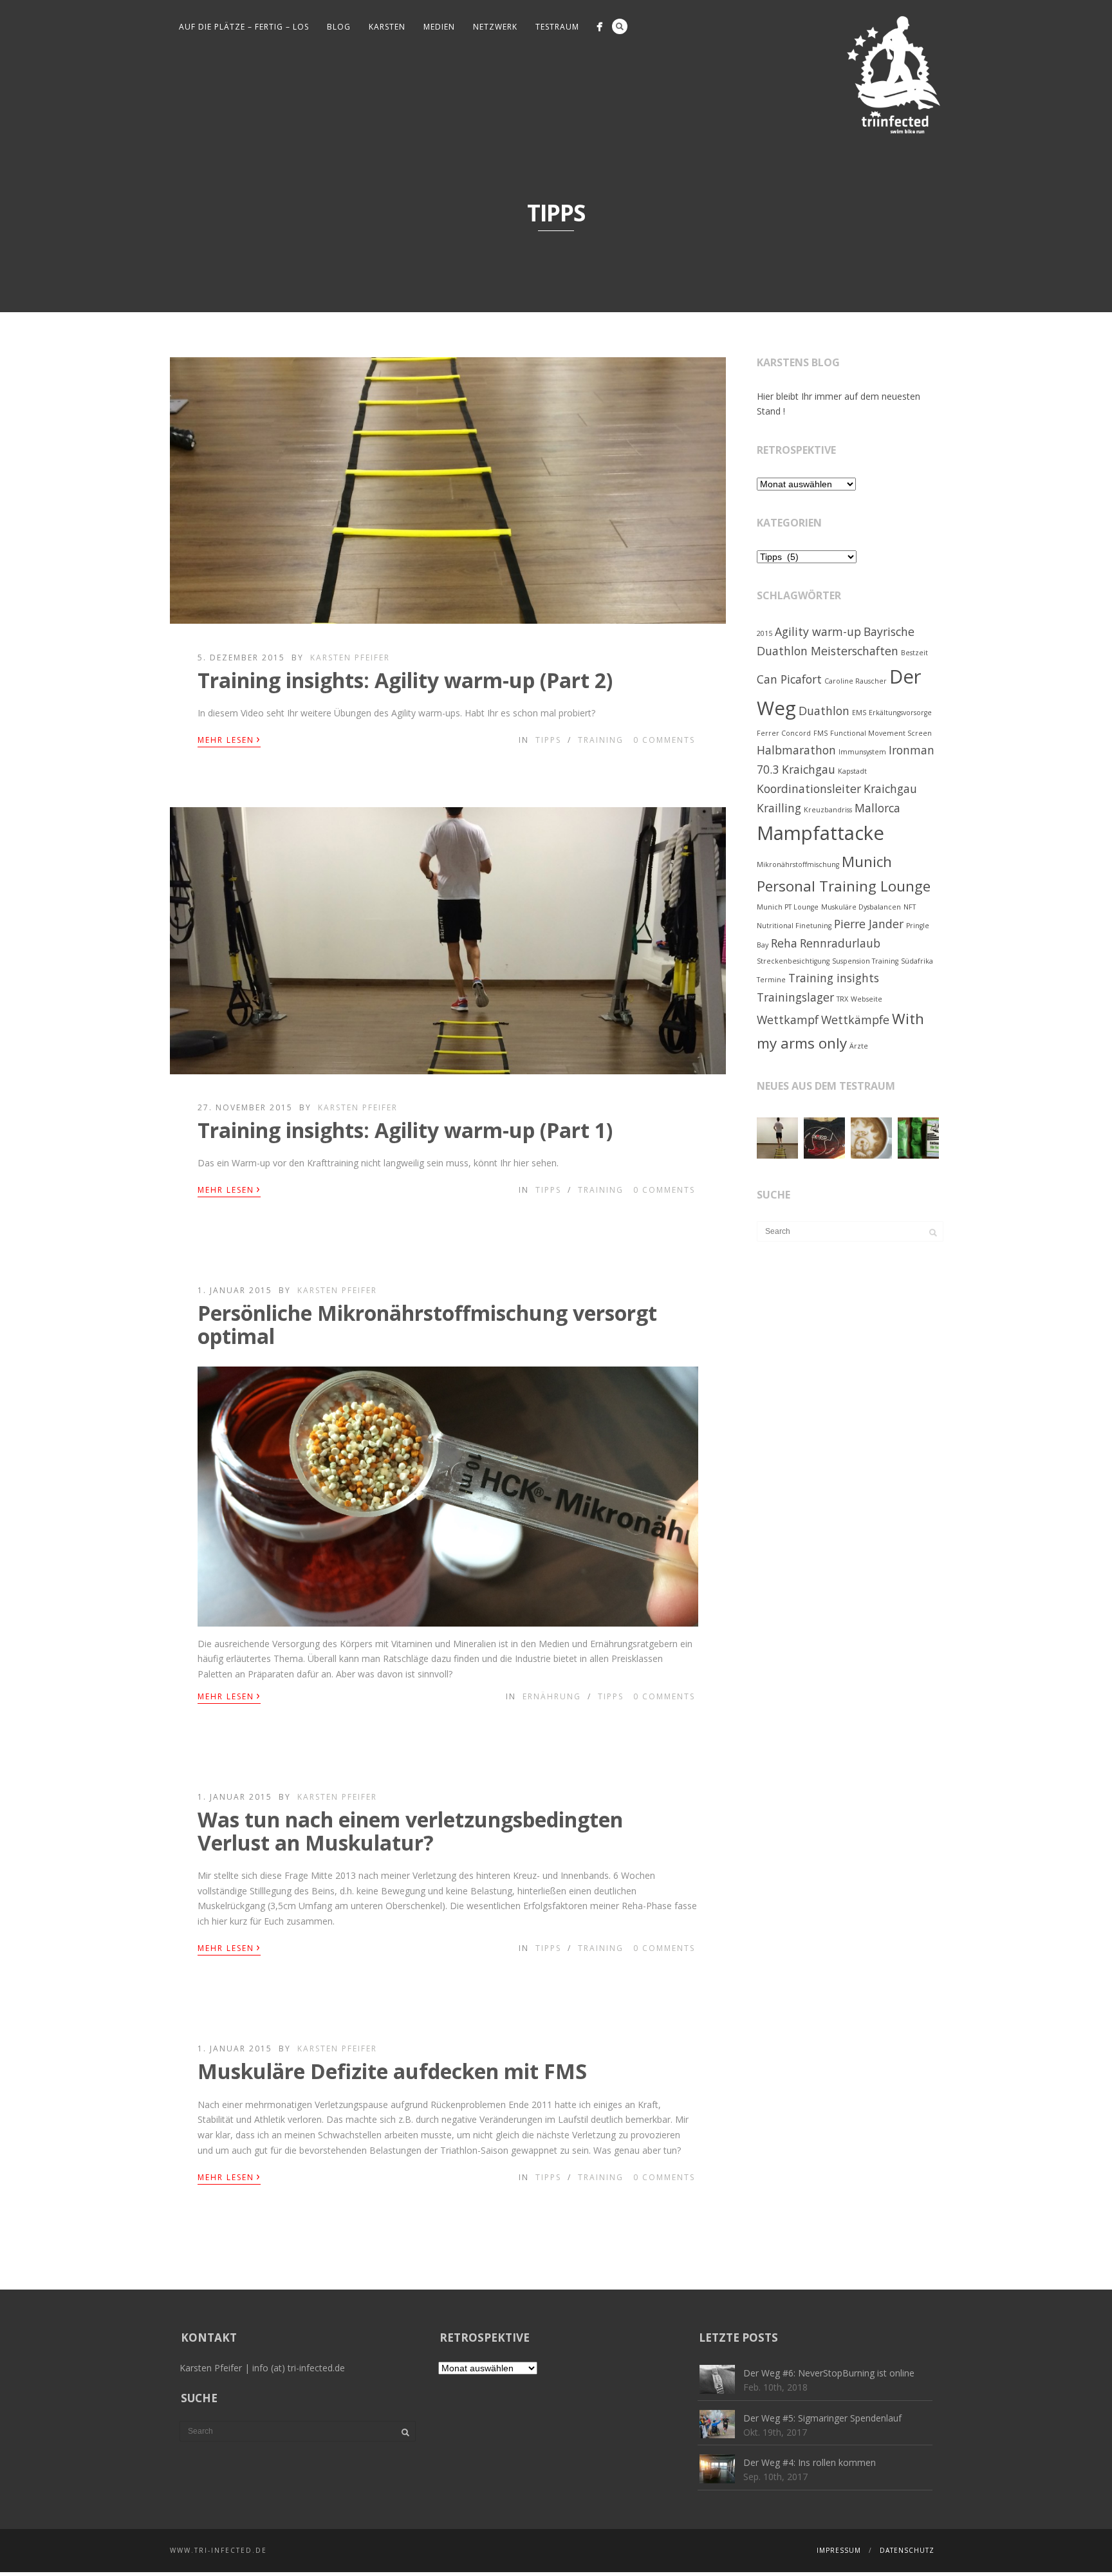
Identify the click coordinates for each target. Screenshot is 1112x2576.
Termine (771, 980)
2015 (764, 633)
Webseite (866, 999)
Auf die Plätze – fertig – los (244, 27)
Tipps (548, 740)
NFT (910, 907)
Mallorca (877, 808)
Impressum (839, 2550)
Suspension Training (865, 961)
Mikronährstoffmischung (798, 864)
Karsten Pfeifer (350, 658)
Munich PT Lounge (788, 907)
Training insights (834, 978)
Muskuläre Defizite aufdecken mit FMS (392, 2071)
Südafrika (917, 961)
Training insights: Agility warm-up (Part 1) (405, 1130)
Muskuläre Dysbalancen (861, 907)
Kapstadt (852, 771)
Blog (339, 27)
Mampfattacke (820, 833)
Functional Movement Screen (881, 733)
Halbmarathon (796, 750)
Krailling (779, 808)
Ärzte (859, 1046)
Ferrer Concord (784, 733)
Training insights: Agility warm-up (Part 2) (405, 680)
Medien (439, 27)
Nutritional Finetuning (794, 926)
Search (620, 26)
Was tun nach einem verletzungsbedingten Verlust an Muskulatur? (410, 1831)
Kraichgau (890, 789)
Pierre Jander (869, 924)
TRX (842, 999)
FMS (820, 733)
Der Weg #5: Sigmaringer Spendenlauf (822, 2418)
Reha (784, 943)
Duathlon (824, 711)
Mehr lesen (229, 739)
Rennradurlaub (840, 943)
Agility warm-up (818, 631)
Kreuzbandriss (828, 810)
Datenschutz (907, 2550)
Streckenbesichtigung (793, 961)
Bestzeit (914, 653)
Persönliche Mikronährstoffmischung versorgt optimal (427, 1324)
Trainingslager (795, 997)
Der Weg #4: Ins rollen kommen (810, 2462)
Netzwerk (495, 27)
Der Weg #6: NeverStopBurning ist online (829, 2373)
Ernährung (552, 1696)
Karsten (387, 27)
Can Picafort (789, 679)
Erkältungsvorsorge (900, 713)
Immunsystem (862, 752)
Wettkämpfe (855, 1020)
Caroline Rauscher (856, 681)
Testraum (557, 27)
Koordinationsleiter (809, 789)
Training (601, 740)
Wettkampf (788, 1020)
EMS (859, 713)
